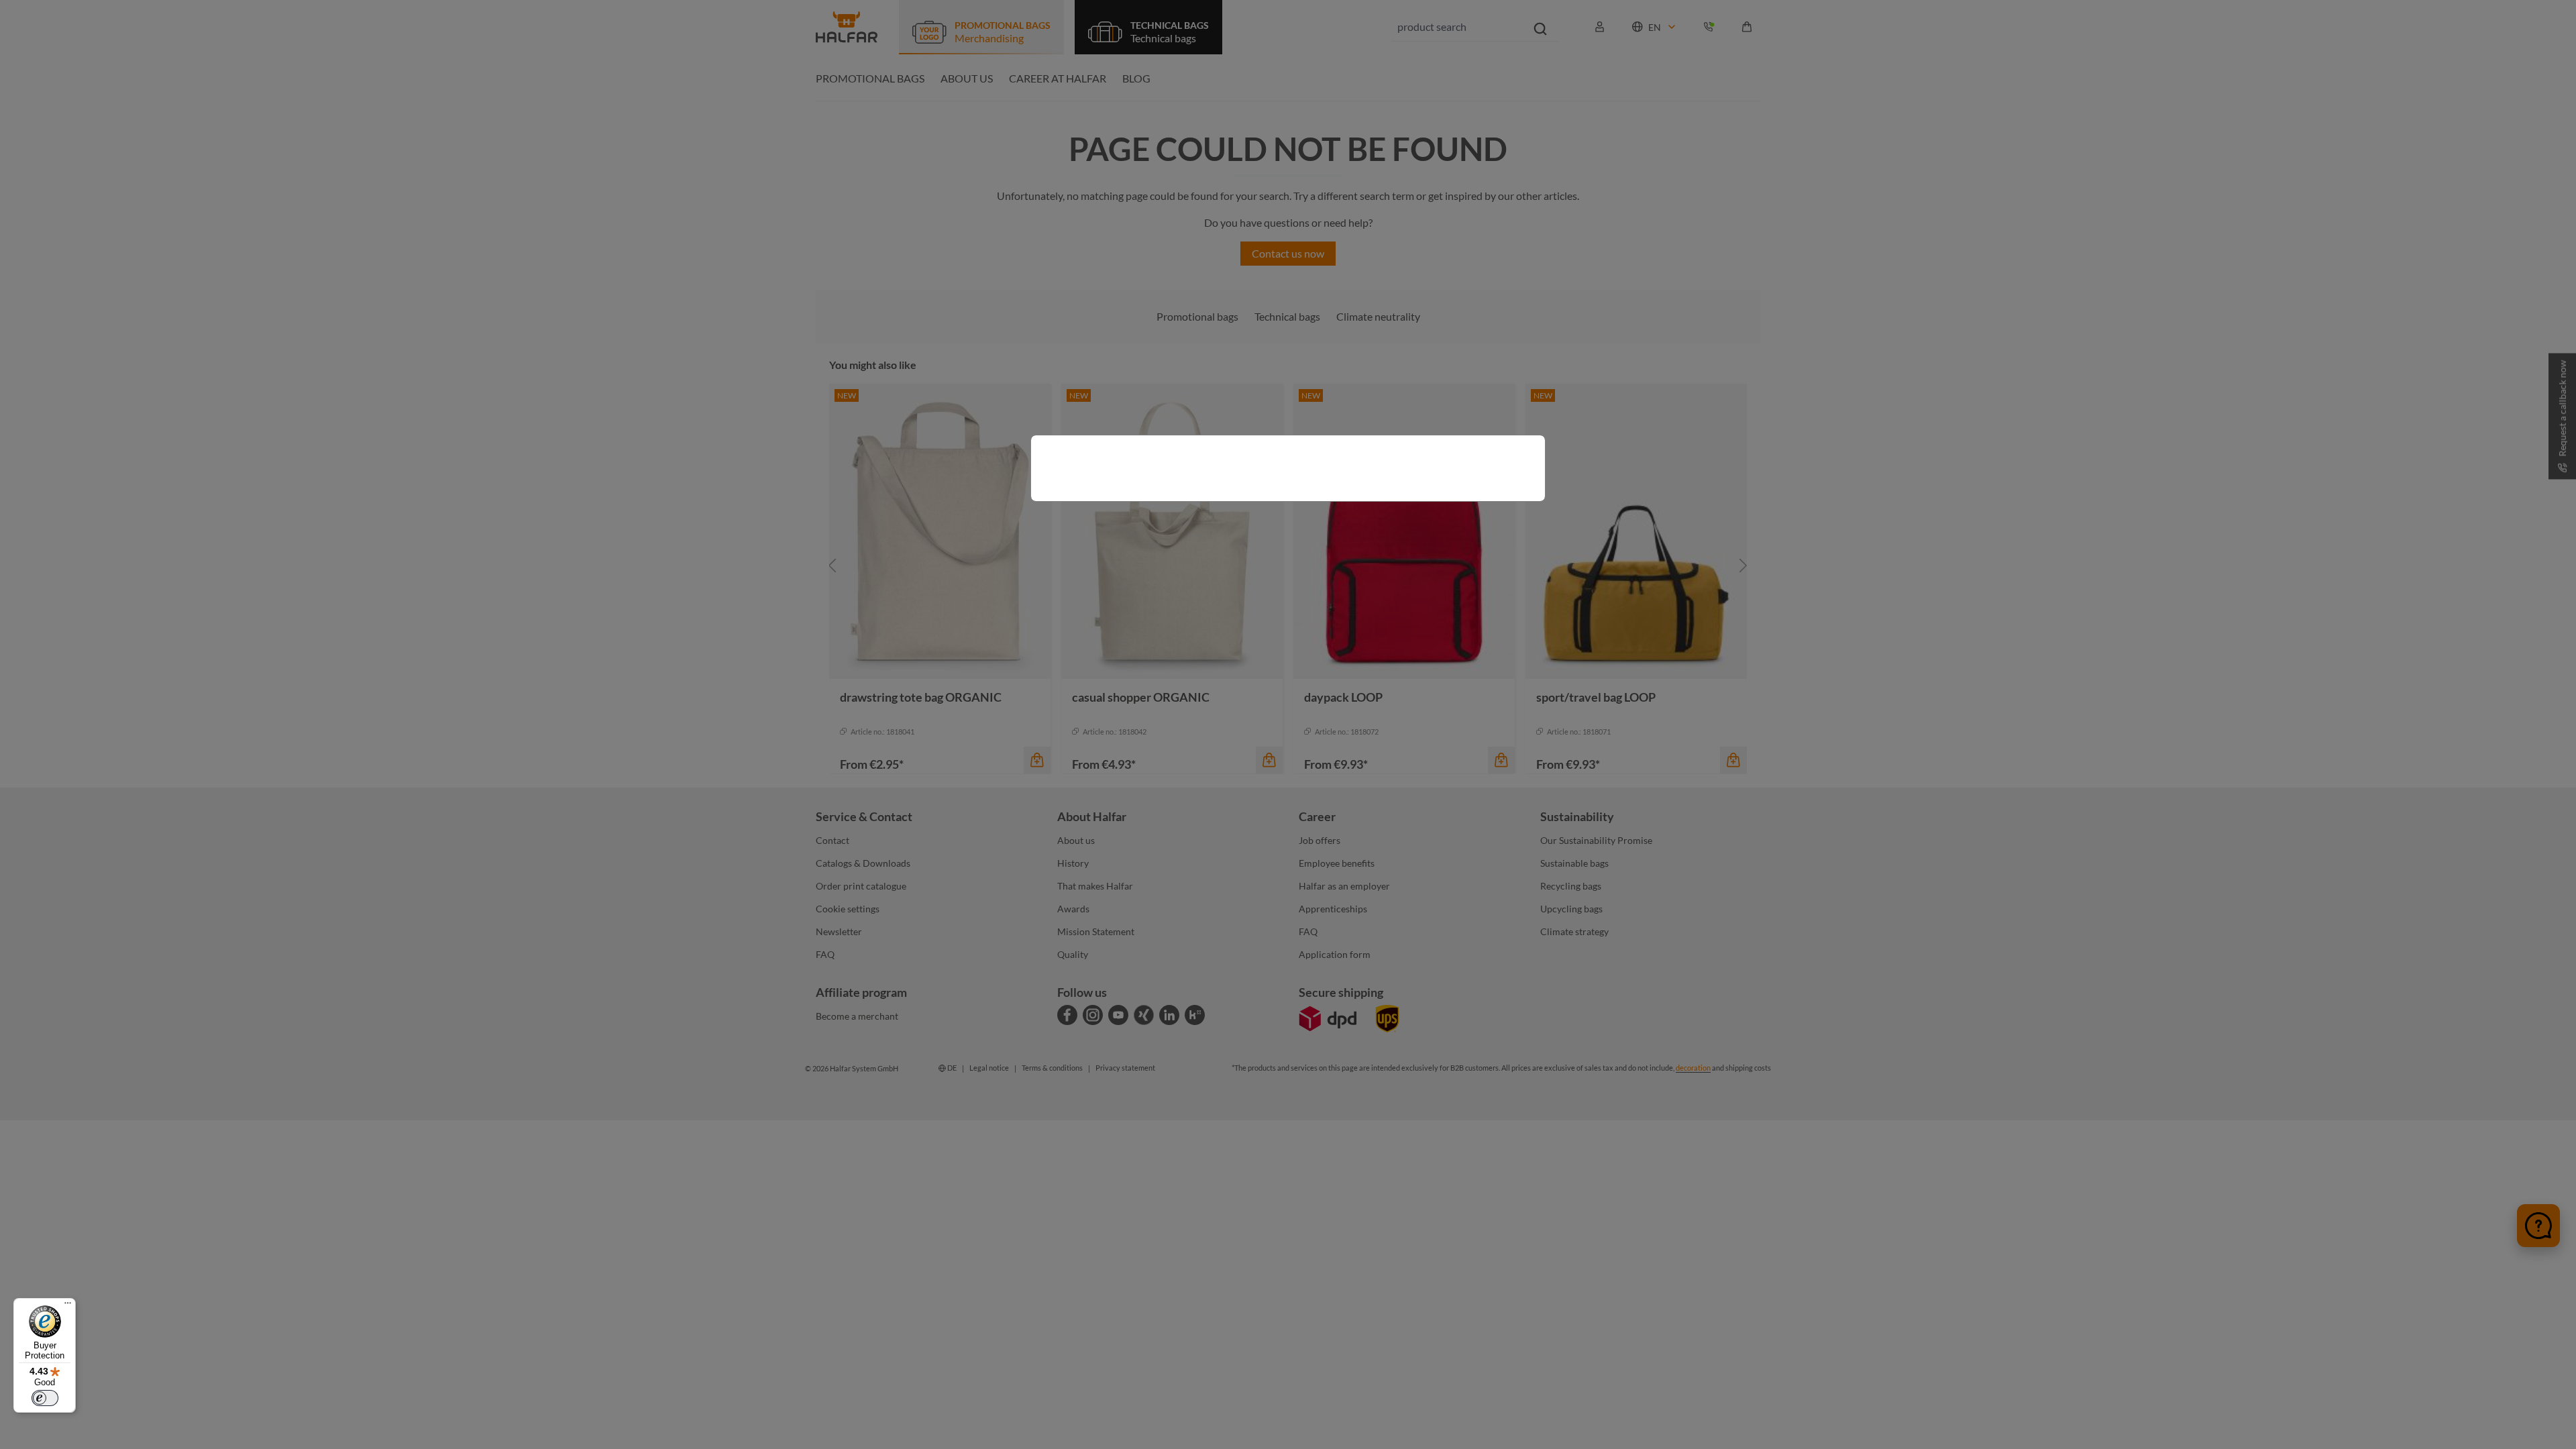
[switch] (45, 1398)
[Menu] (68, 1306)
